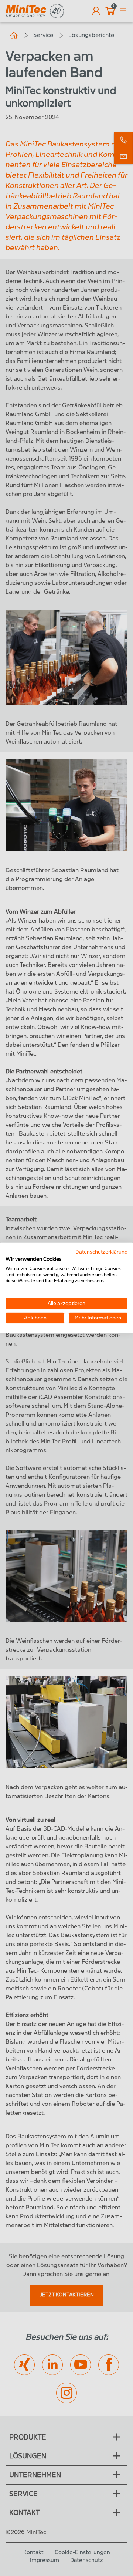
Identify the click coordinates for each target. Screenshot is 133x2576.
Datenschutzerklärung (101, 1252)
